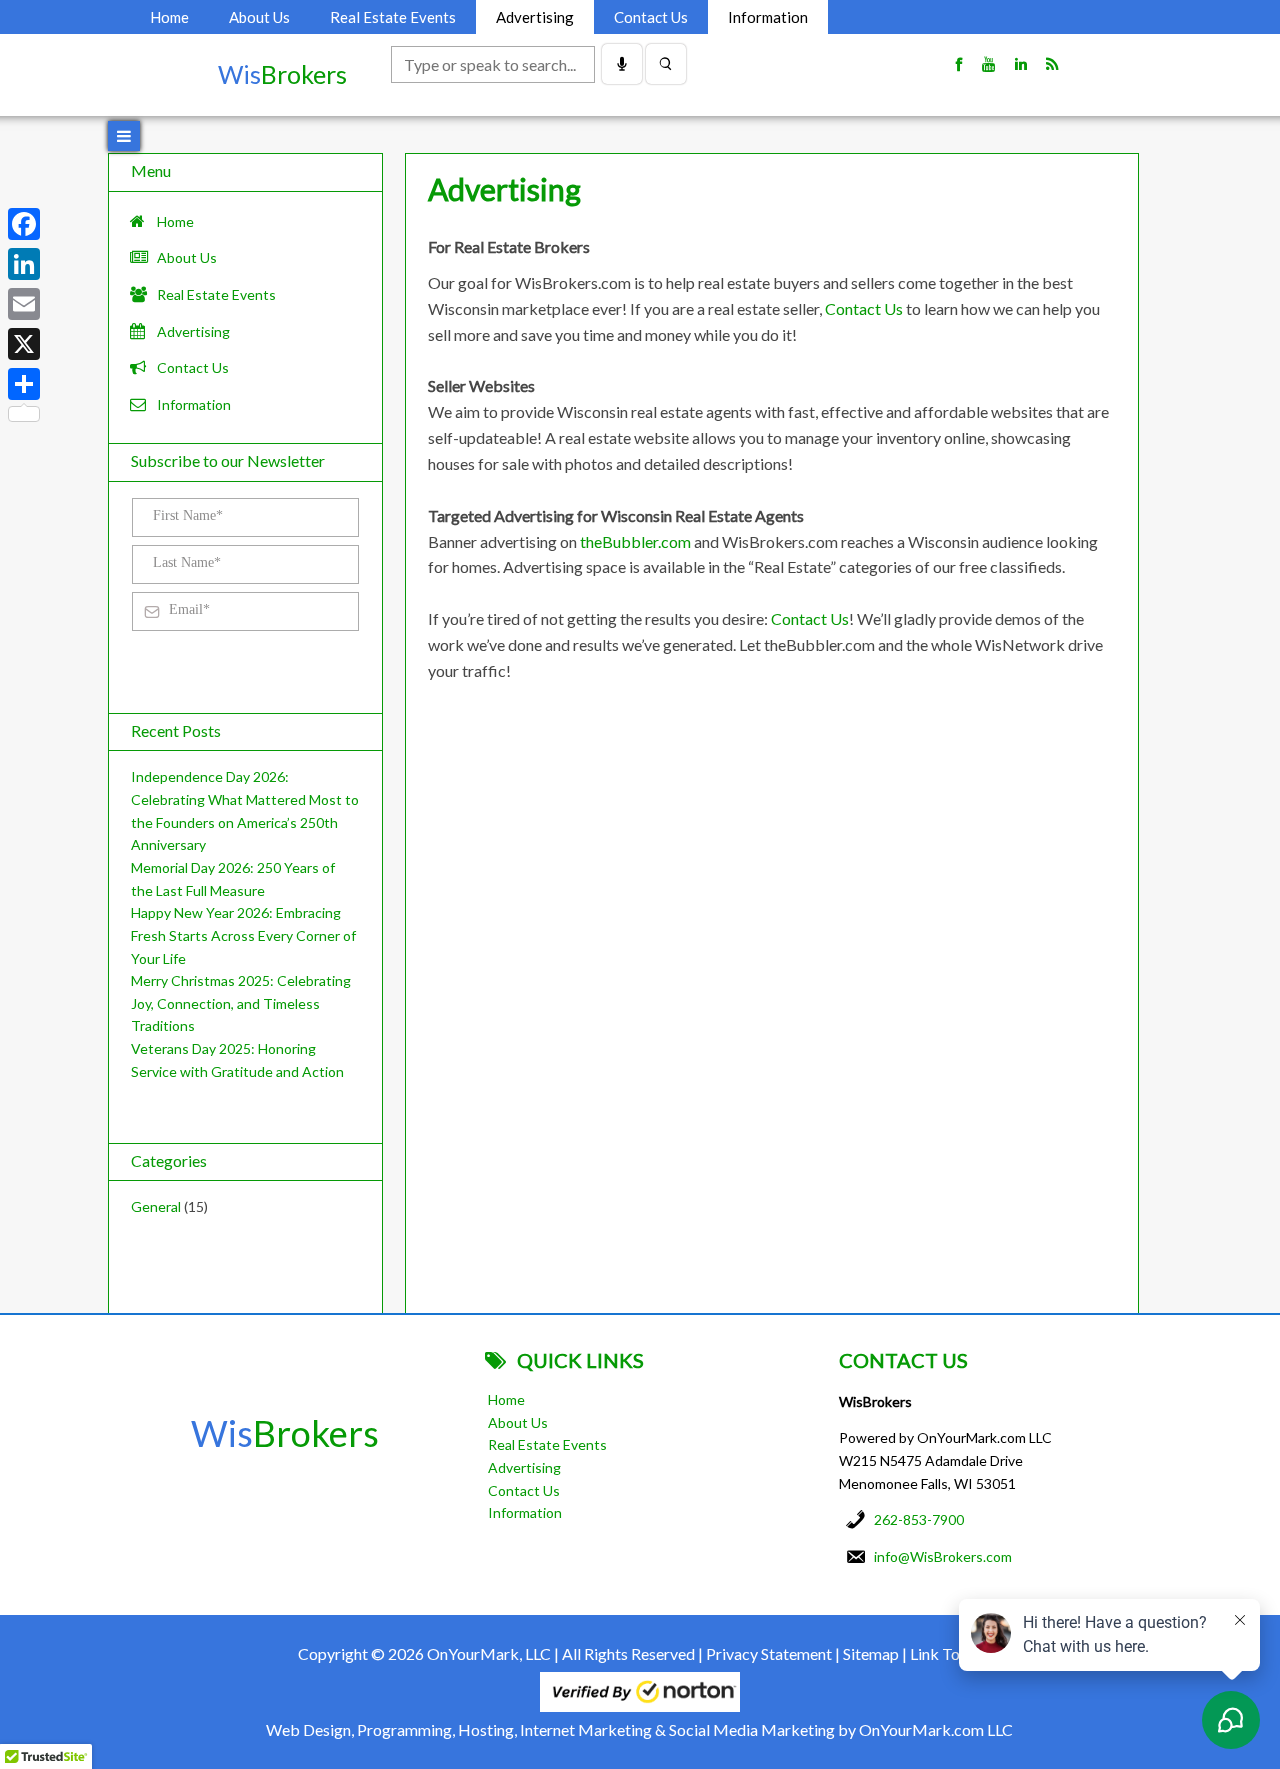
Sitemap (871, 1653)
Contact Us (651, 17)
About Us (259, 17)
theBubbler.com (635, 541)
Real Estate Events (393, 17)
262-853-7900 (919, 1519)
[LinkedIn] (24, 264)
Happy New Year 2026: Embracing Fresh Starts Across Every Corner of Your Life (243, 935)
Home (169, 17)
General (156, 1206)
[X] (24, 344)
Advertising (535, 17)
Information (768, 17)
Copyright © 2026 (361, 1653)
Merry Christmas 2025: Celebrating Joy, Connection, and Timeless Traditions (241, 1003)
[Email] (24, 304)
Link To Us (946, 1653)
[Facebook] (24, 224)
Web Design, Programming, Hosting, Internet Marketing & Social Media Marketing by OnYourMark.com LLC (639, 1729)
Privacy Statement (769, 1653)
